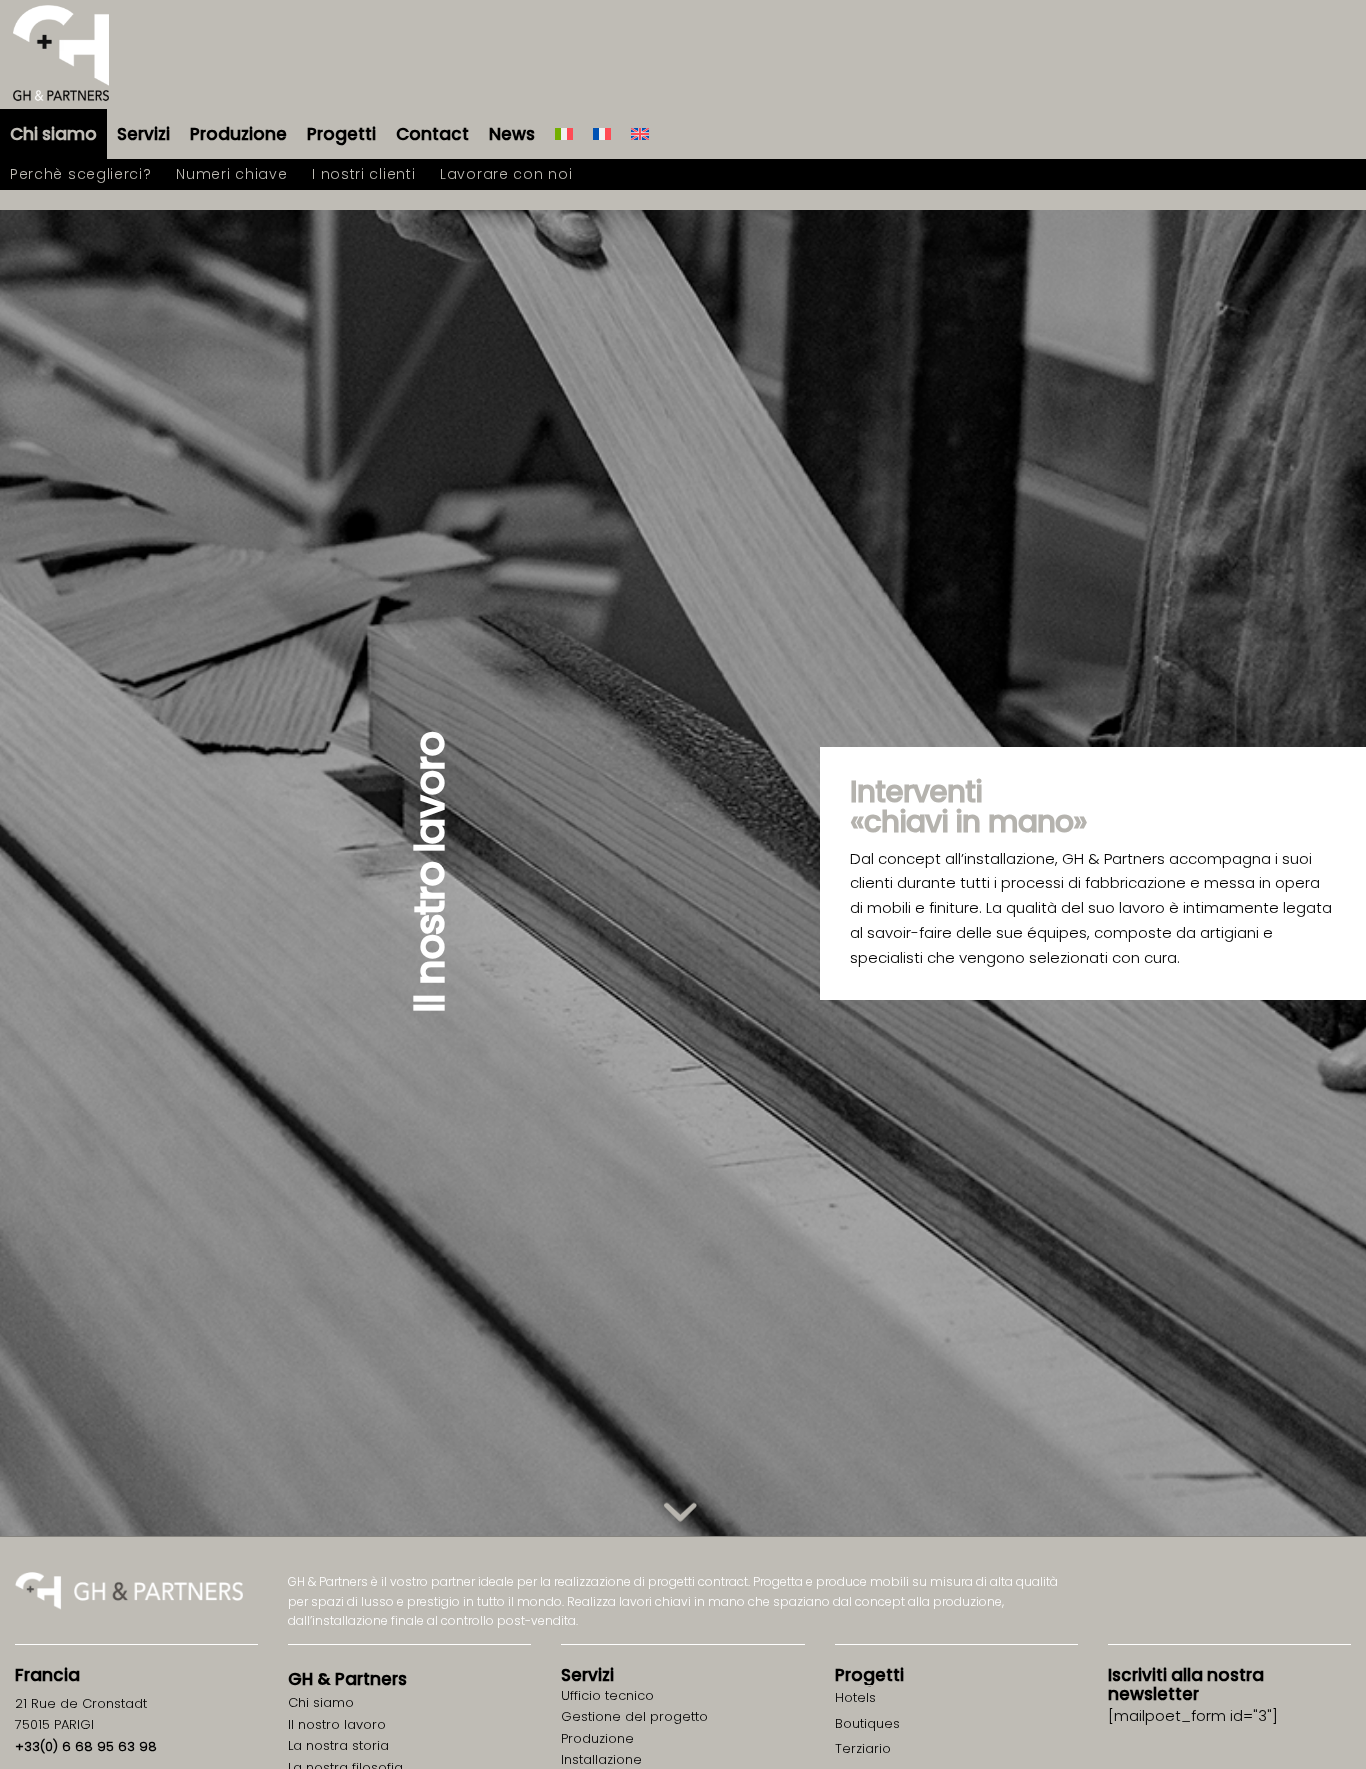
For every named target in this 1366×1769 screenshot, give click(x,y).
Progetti (869, 1675)
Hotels (855, 1697)
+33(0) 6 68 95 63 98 (86, 1746)
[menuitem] (53, 134)
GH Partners (347, 1679)
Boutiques (867, 1723)
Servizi (587, 1675)
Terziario (863, 1748)
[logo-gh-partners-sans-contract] (61, 54)
